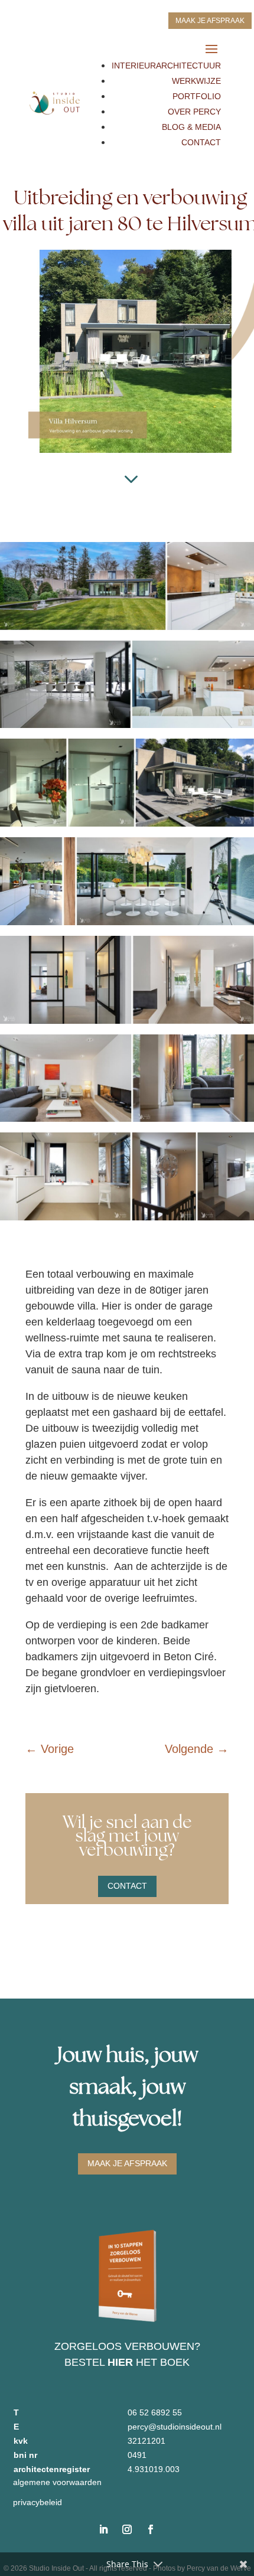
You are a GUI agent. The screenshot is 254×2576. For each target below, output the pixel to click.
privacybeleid (38, 2502)
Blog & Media (191, 127)
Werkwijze (196, 81)
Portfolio (197, 96)
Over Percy (194, 112)
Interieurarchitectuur (166, 66)
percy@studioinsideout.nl (175, 2427)
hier (120, 2362)
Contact (201, 142)
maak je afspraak (210, 21)
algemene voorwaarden (57, 2482)
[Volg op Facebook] (151, 2529)
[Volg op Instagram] (127, 2529)
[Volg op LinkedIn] (103, 2529)
